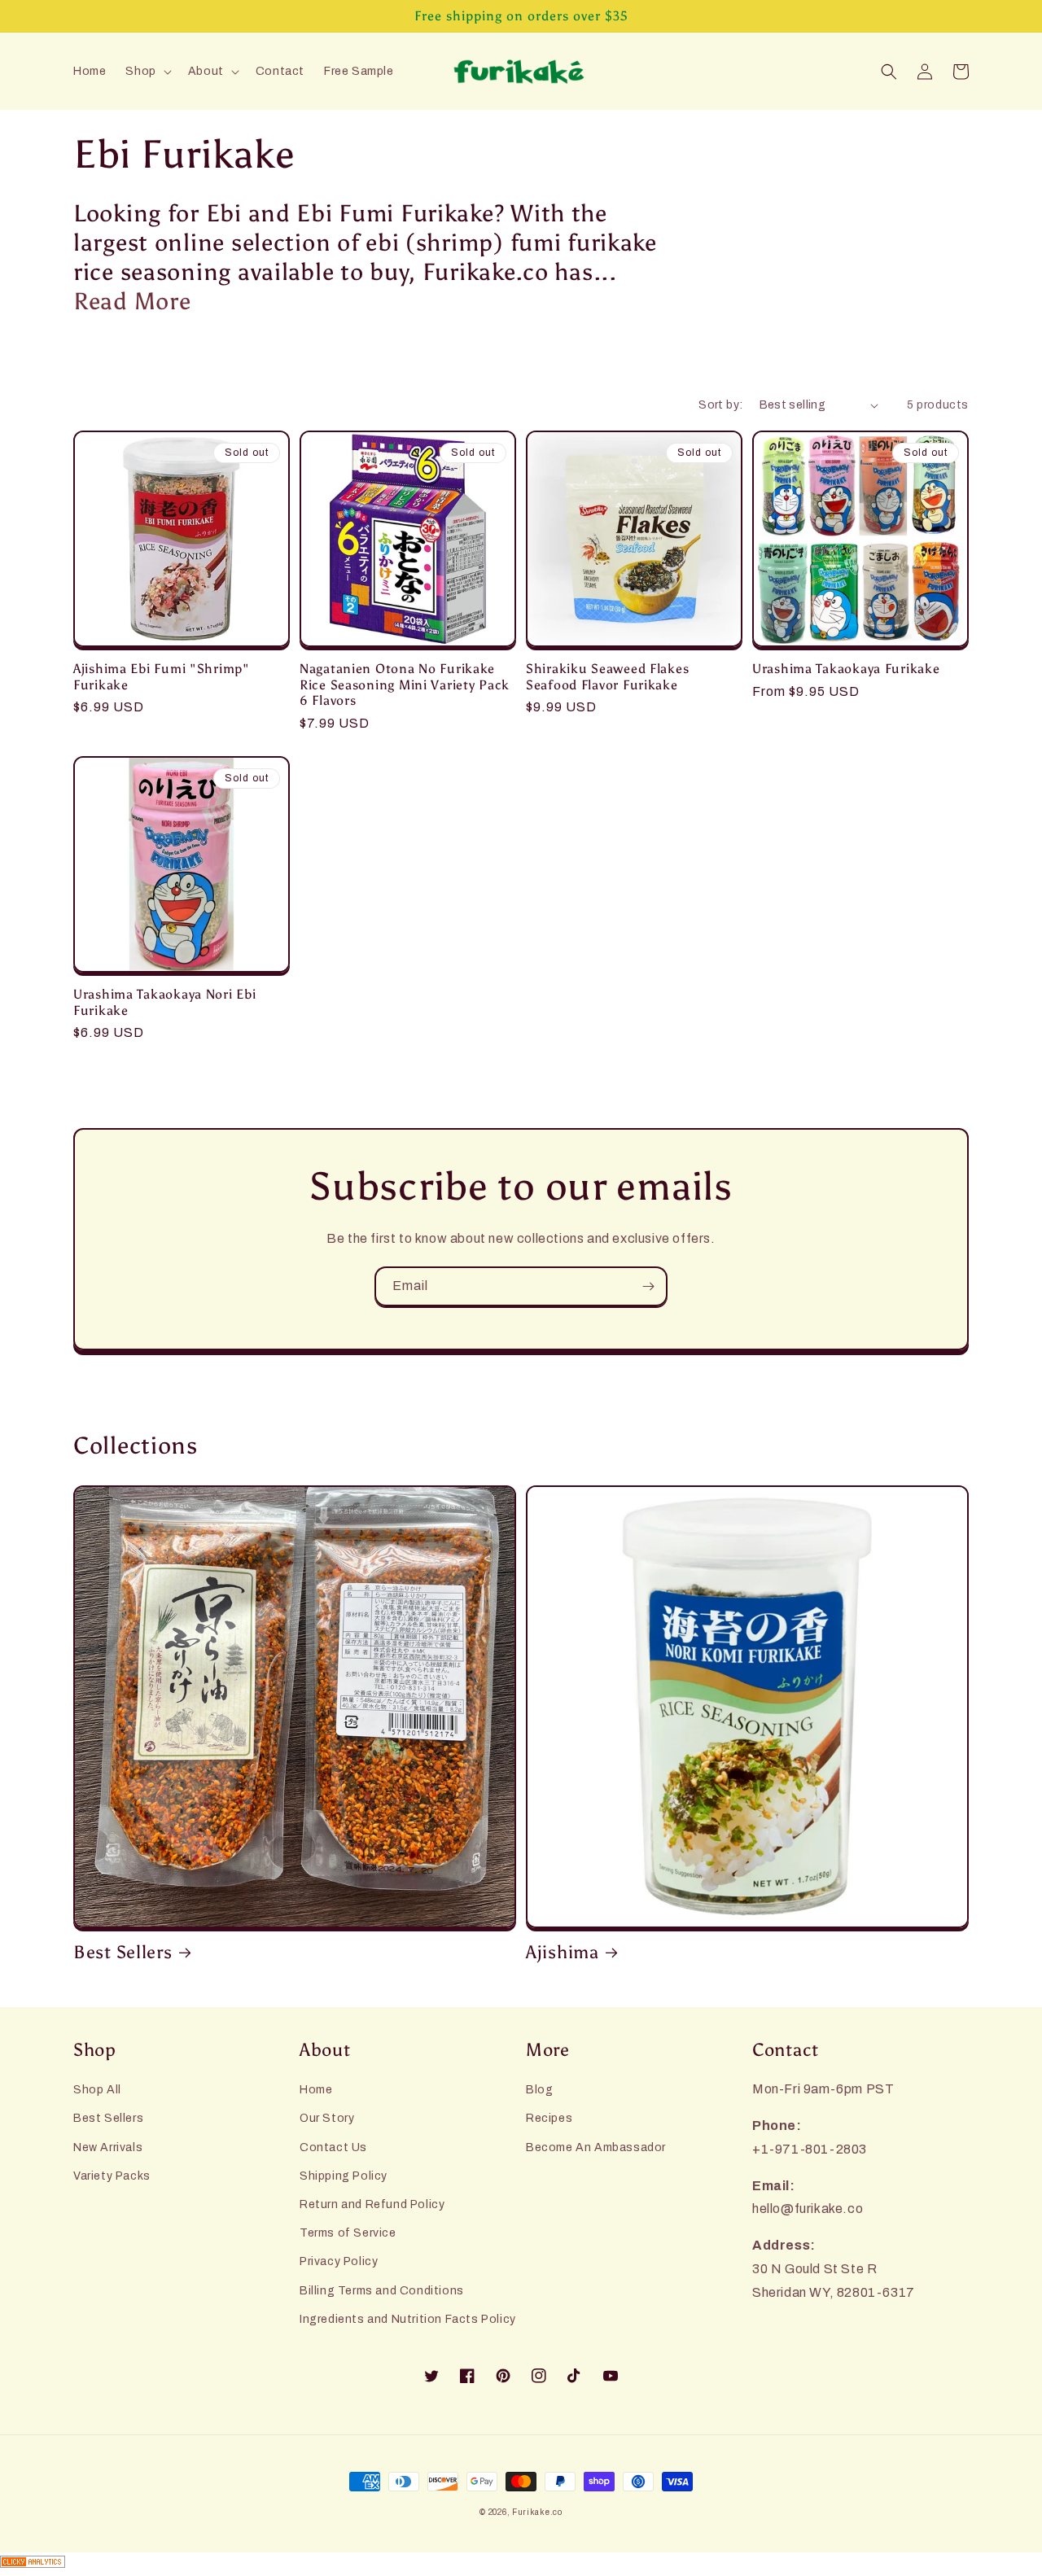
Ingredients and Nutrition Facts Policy (408, 2319)
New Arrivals (108, 2147)
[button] (147, 72)
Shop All (97, 2090)
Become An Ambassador (596, 2147)
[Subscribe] (648, 1286)
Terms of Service (348, 2233)
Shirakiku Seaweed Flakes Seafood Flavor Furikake (607, 676)
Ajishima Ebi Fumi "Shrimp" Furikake (162, 676)
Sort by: (720, 405)
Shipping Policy (344, 2176)
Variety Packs (112, 2176)
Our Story (327, 2118)
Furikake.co (537, 2512)
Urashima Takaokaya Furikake (846, 669)
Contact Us (333, 2147)
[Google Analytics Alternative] (521, 2564)
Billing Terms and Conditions (382, 2291)
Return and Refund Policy (372, 2204)
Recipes (549, 2118)
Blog (539, 2090)
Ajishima (563, 1953)
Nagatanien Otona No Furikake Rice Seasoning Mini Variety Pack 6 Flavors (405, 684)
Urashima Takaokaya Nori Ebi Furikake (164, 1002)
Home (316, 2090)
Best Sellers (123, 1953)
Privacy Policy (339, 2261)
